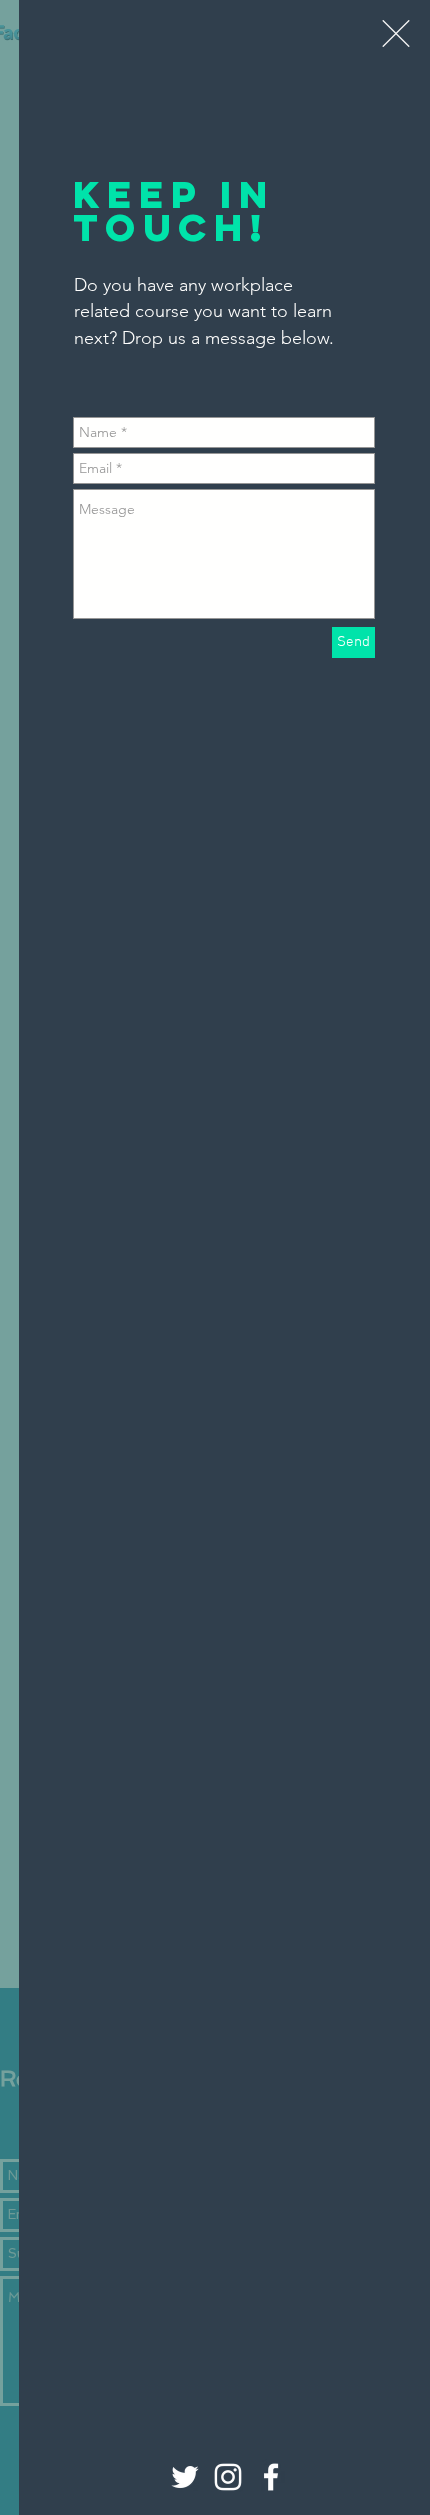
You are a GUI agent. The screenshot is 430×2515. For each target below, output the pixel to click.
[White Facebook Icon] (271, 2477)
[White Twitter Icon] (185, 2477)
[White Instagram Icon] (228, 2477)
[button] (396, 33)
